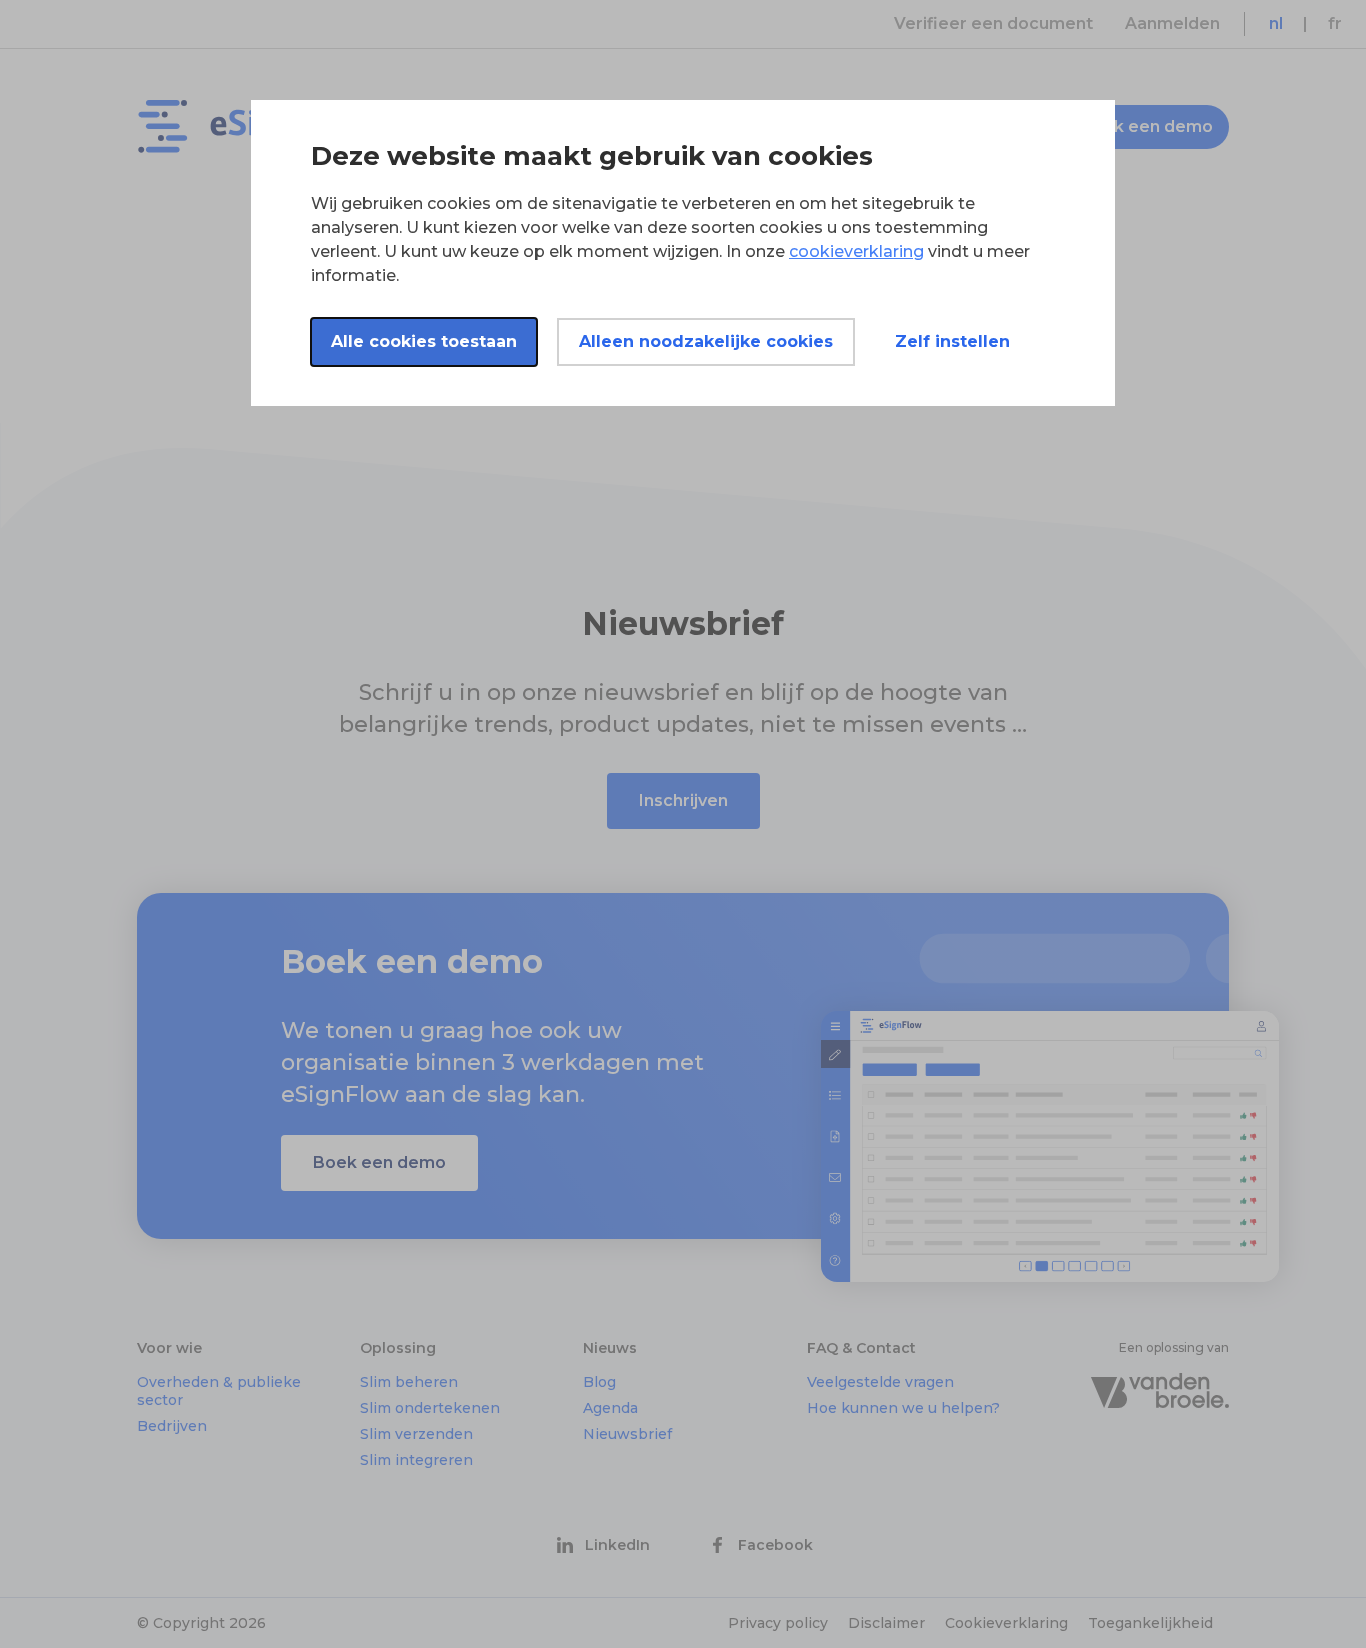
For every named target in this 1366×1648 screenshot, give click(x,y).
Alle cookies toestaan (424, 341)
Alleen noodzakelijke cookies (706, 341)
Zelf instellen (952, 341)
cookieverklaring (856, 251)
